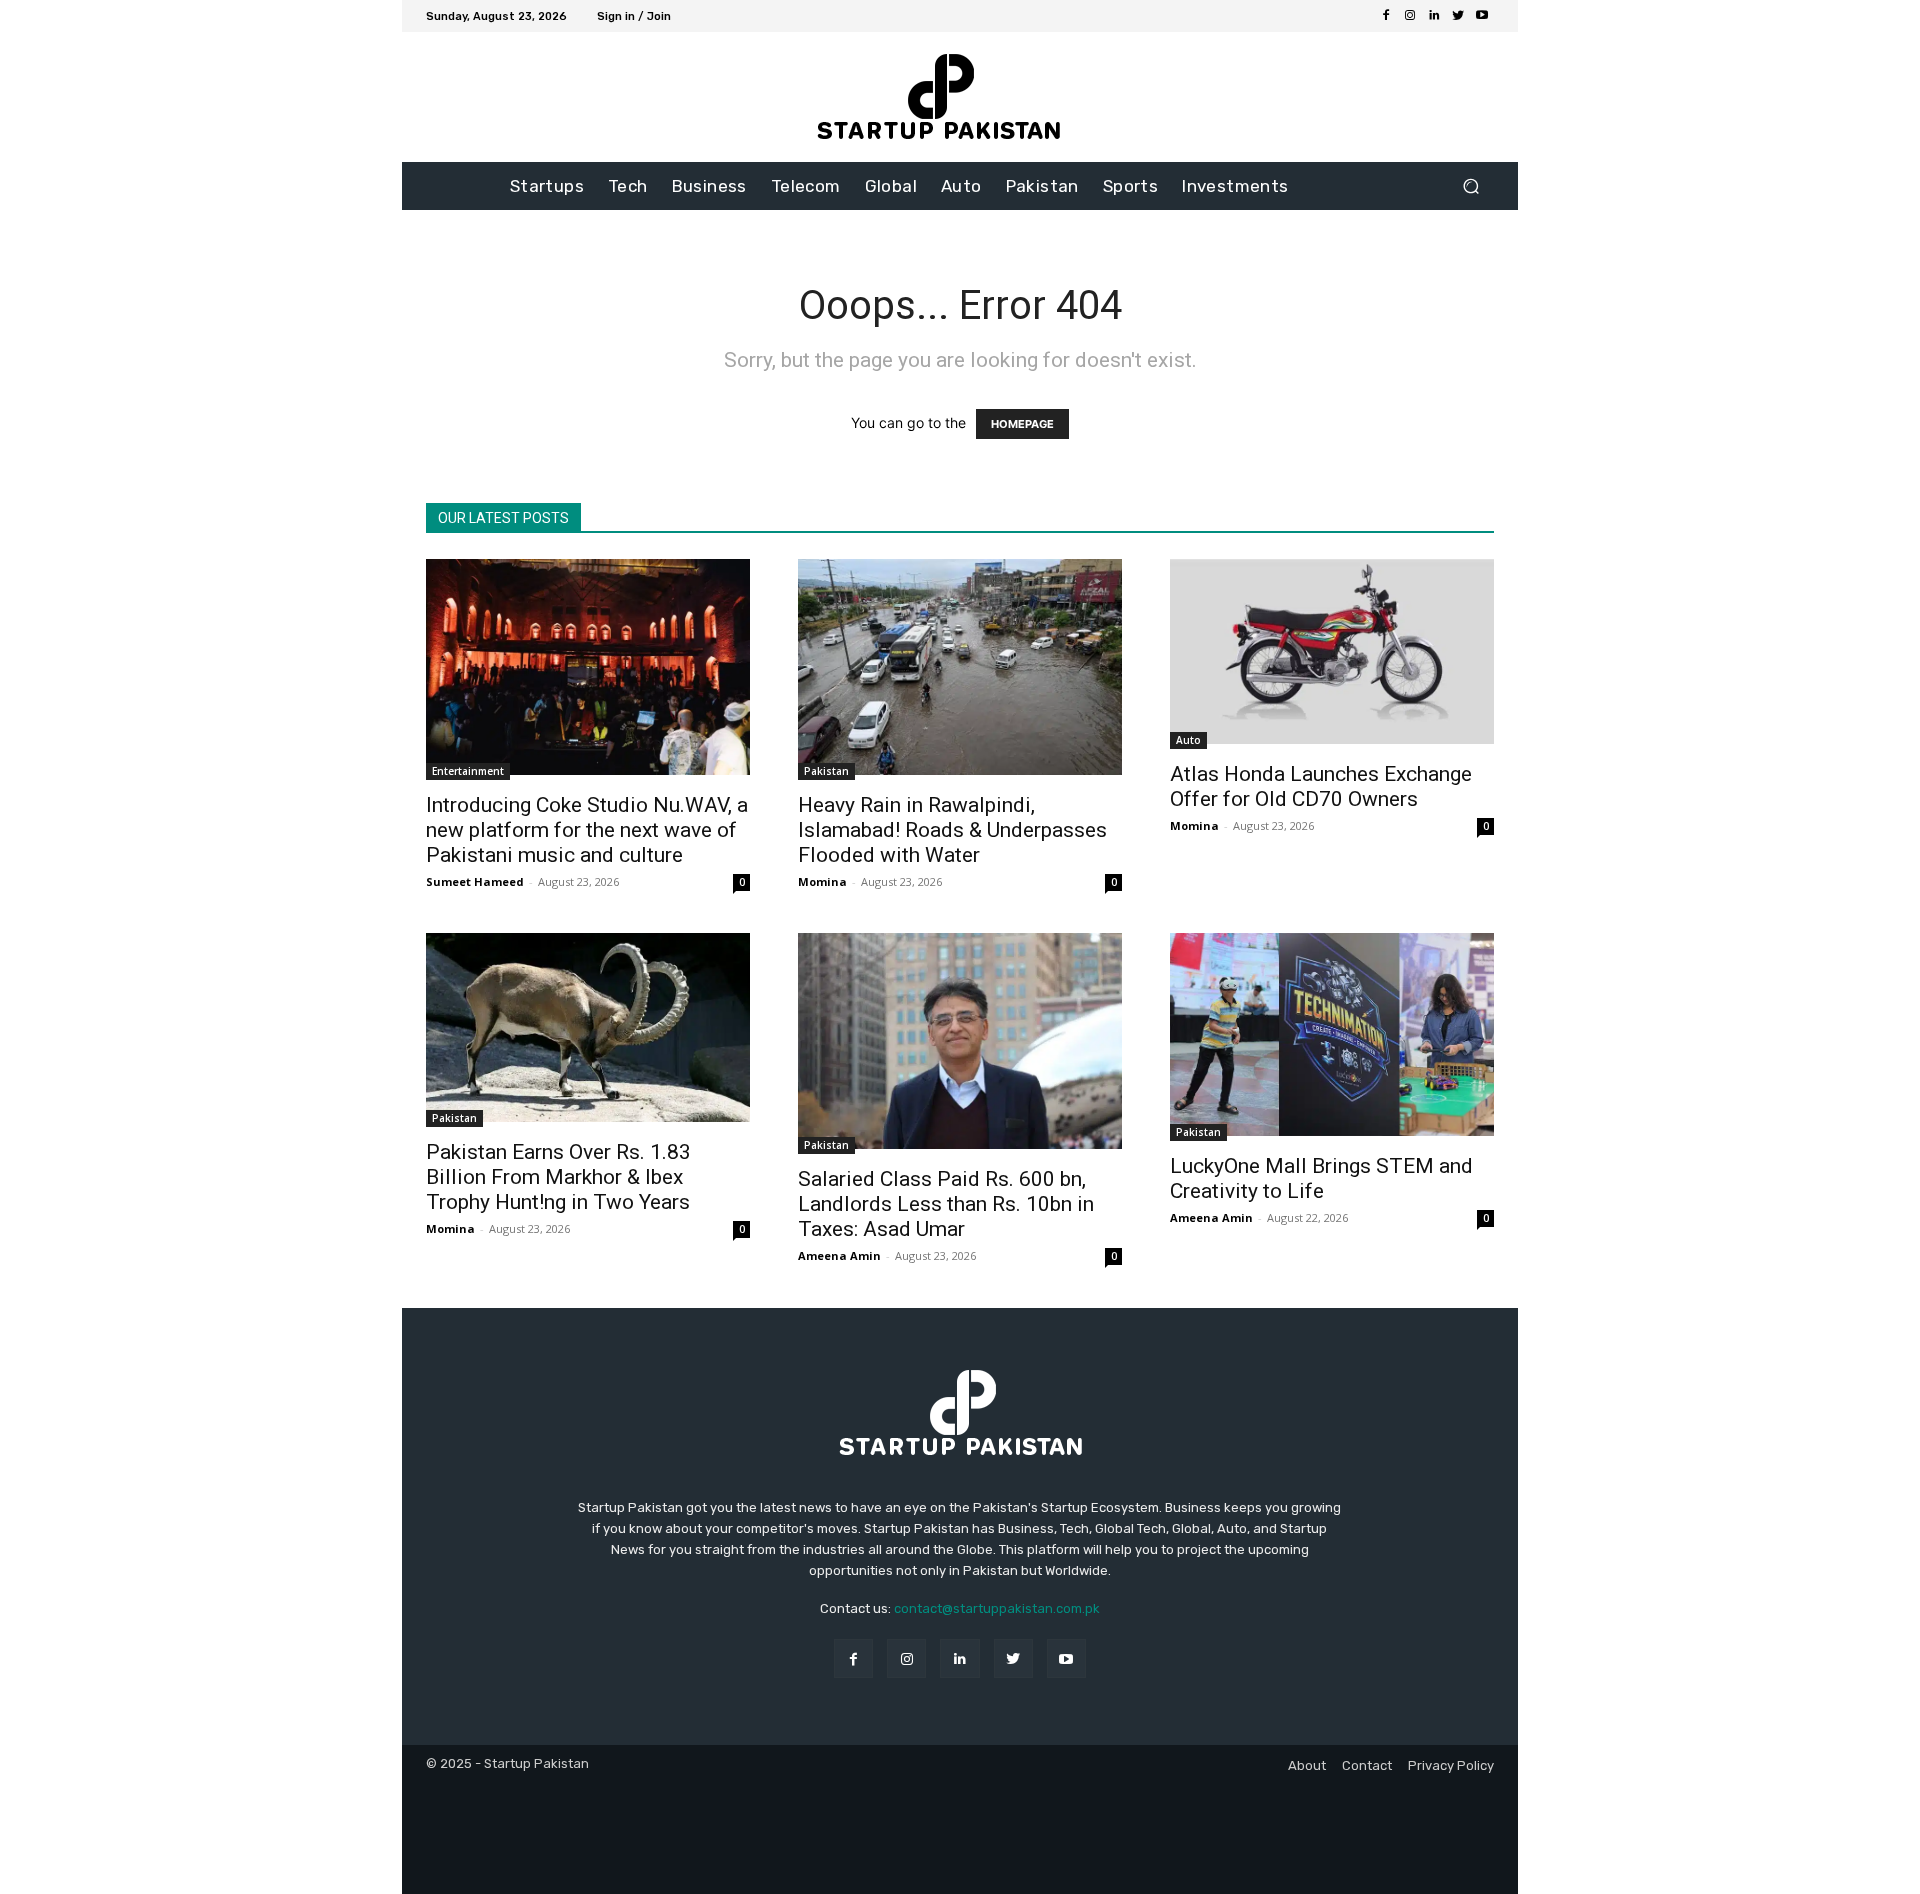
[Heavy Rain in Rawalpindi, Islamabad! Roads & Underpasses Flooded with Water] (960, 669)
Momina (822, 881)
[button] (1470, 186)
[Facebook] (1386, 16)
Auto (1188, 740)
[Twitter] (1458, 16)
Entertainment (468, 771)
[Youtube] (1482, 16)
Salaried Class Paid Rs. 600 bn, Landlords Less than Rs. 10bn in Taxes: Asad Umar (946, 1204)
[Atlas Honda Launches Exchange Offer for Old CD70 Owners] (1332, 654)
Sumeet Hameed (475, 881)
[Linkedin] (1434, 16)
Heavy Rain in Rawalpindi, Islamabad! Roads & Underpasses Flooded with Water (952, 830)
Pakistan (826, 771)
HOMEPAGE (1022, 424)
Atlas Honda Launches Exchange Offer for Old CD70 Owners (1321, 786)
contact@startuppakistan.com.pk (997, 1608)
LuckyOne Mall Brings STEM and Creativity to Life (1321, 1178)
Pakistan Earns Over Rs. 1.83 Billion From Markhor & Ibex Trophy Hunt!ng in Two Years (558, 1177)
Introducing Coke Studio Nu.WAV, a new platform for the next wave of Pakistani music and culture (587, 830)
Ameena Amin (839, 1255)
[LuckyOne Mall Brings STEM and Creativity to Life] (1332, 1037)
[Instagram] (1410, 16)
